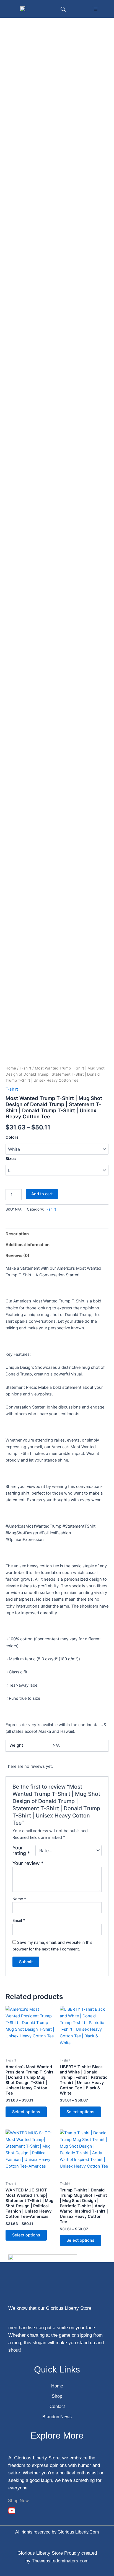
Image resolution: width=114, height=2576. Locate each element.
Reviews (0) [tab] (17, 1256)
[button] (96, 9)
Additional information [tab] (28, 1245)
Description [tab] (17, 1234)
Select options (26, 2112)
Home (11, 1068)
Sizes (11, 1158)
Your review (28, 1863)
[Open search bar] (63, 9)
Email (19, 1920)
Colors (12, 1137)
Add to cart (42, 1194)
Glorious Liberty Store (40, 2553)
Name (19, 1899)
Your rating (21, 1851)
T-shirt (25, 1068)
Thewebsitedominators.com (60, 2561)
